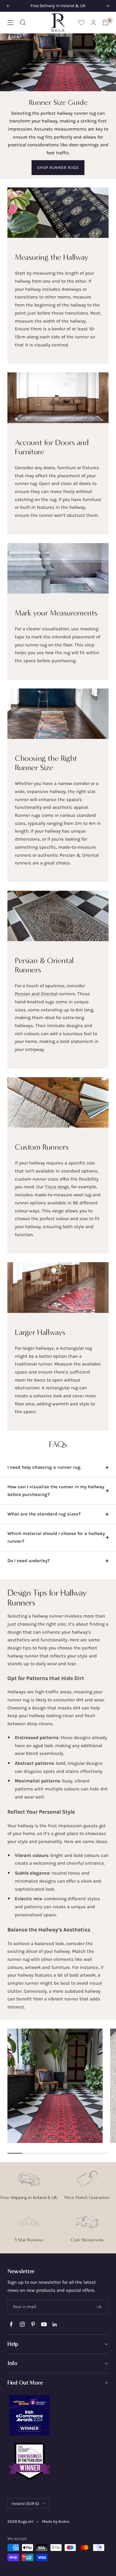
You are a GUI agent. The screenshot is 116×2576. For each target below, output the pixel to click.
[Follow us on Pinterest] (33, 2324)
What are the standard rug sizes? (44, 1514)
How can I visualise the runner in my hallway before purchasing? (56, 1491)
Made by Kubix (56, 2521)
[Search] (23, 23)
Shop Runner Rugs (58, 167)
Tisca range (57, 1187)
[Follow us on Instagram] (22, 2324)
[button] (58, 2344)
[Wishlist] (81, 22)
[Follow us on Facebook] (11, 2324)
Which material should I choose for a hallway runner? (56, 1537)
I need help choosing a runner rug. (44, 1467)
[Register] (99, 2307)
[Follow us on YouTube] (44, 2324)
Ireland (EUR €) (25, 2503)
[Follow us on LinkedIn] (55, 2324)
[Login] (93, 22)
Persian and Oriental (36, 994)
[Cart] (105, 23)
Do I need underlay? (29, 1561)
